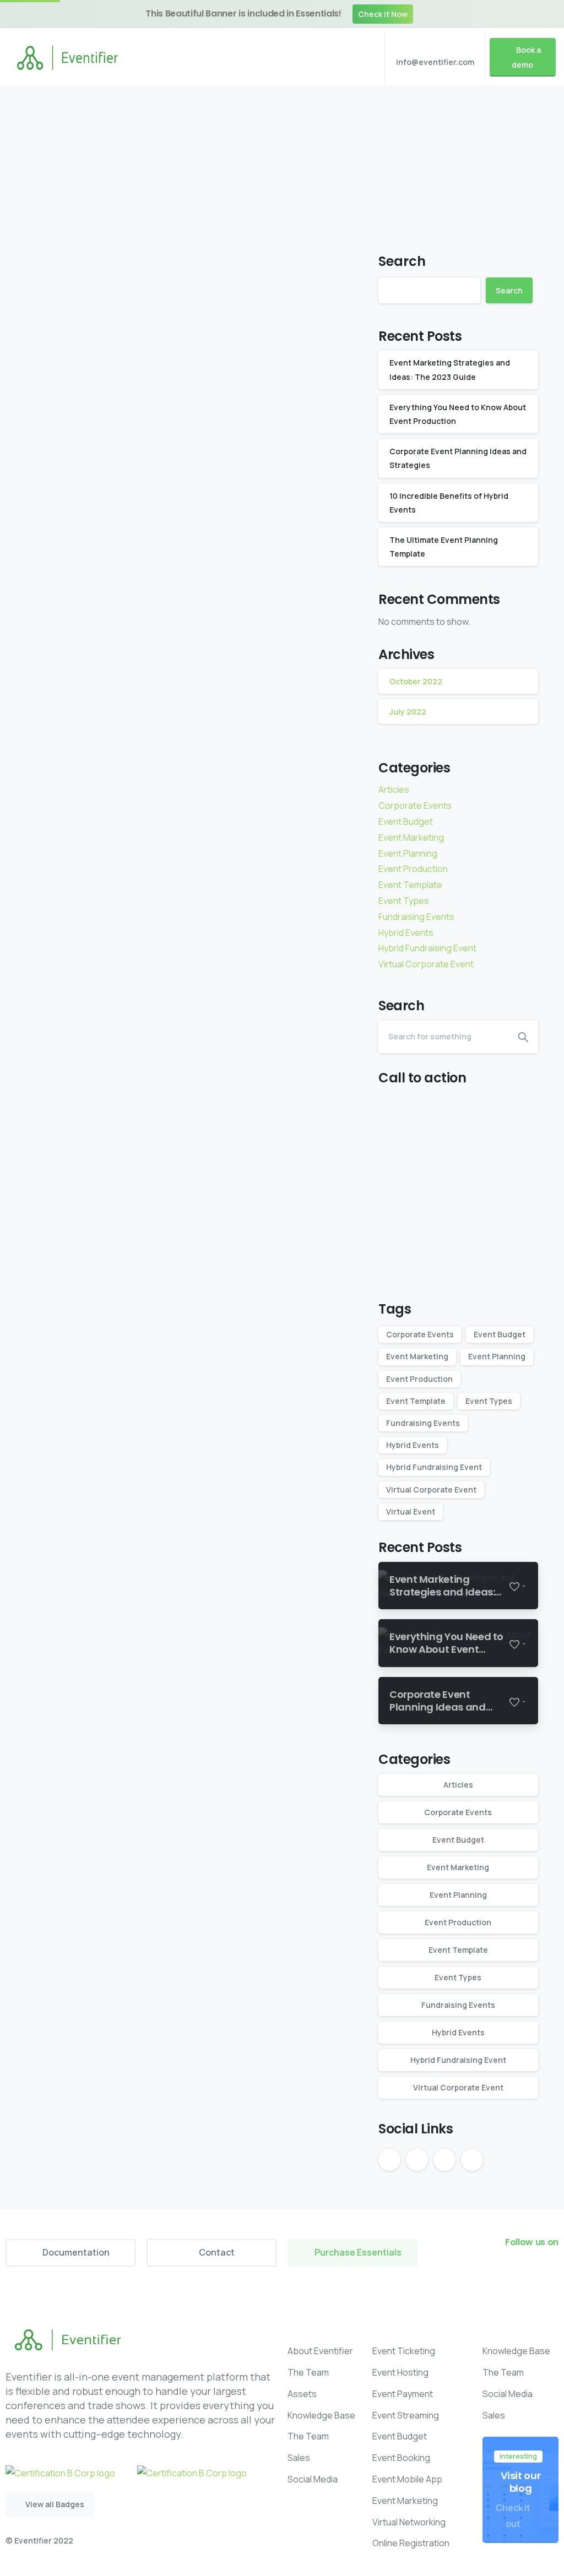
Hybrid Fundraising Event (427, 948)
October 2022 (416, 681)
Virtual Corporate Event (426, 964)
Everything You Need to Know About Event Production (265, 335)
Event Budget (406, 821)
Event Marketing (411, 837)
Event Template (410, 885)
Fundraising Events (416, 917)
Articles (394, 789)
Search (402, 261)
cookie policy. (361, 2565)
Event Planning (247, 171)
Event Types (404, 901)
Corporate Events (415, 805)
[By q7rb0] (48, 529)
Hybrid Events (406, 933)
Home (187, 171)
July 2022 (408, 712)
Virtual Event (411, 1512)
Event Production (331, 171)
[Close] (549, 14)
